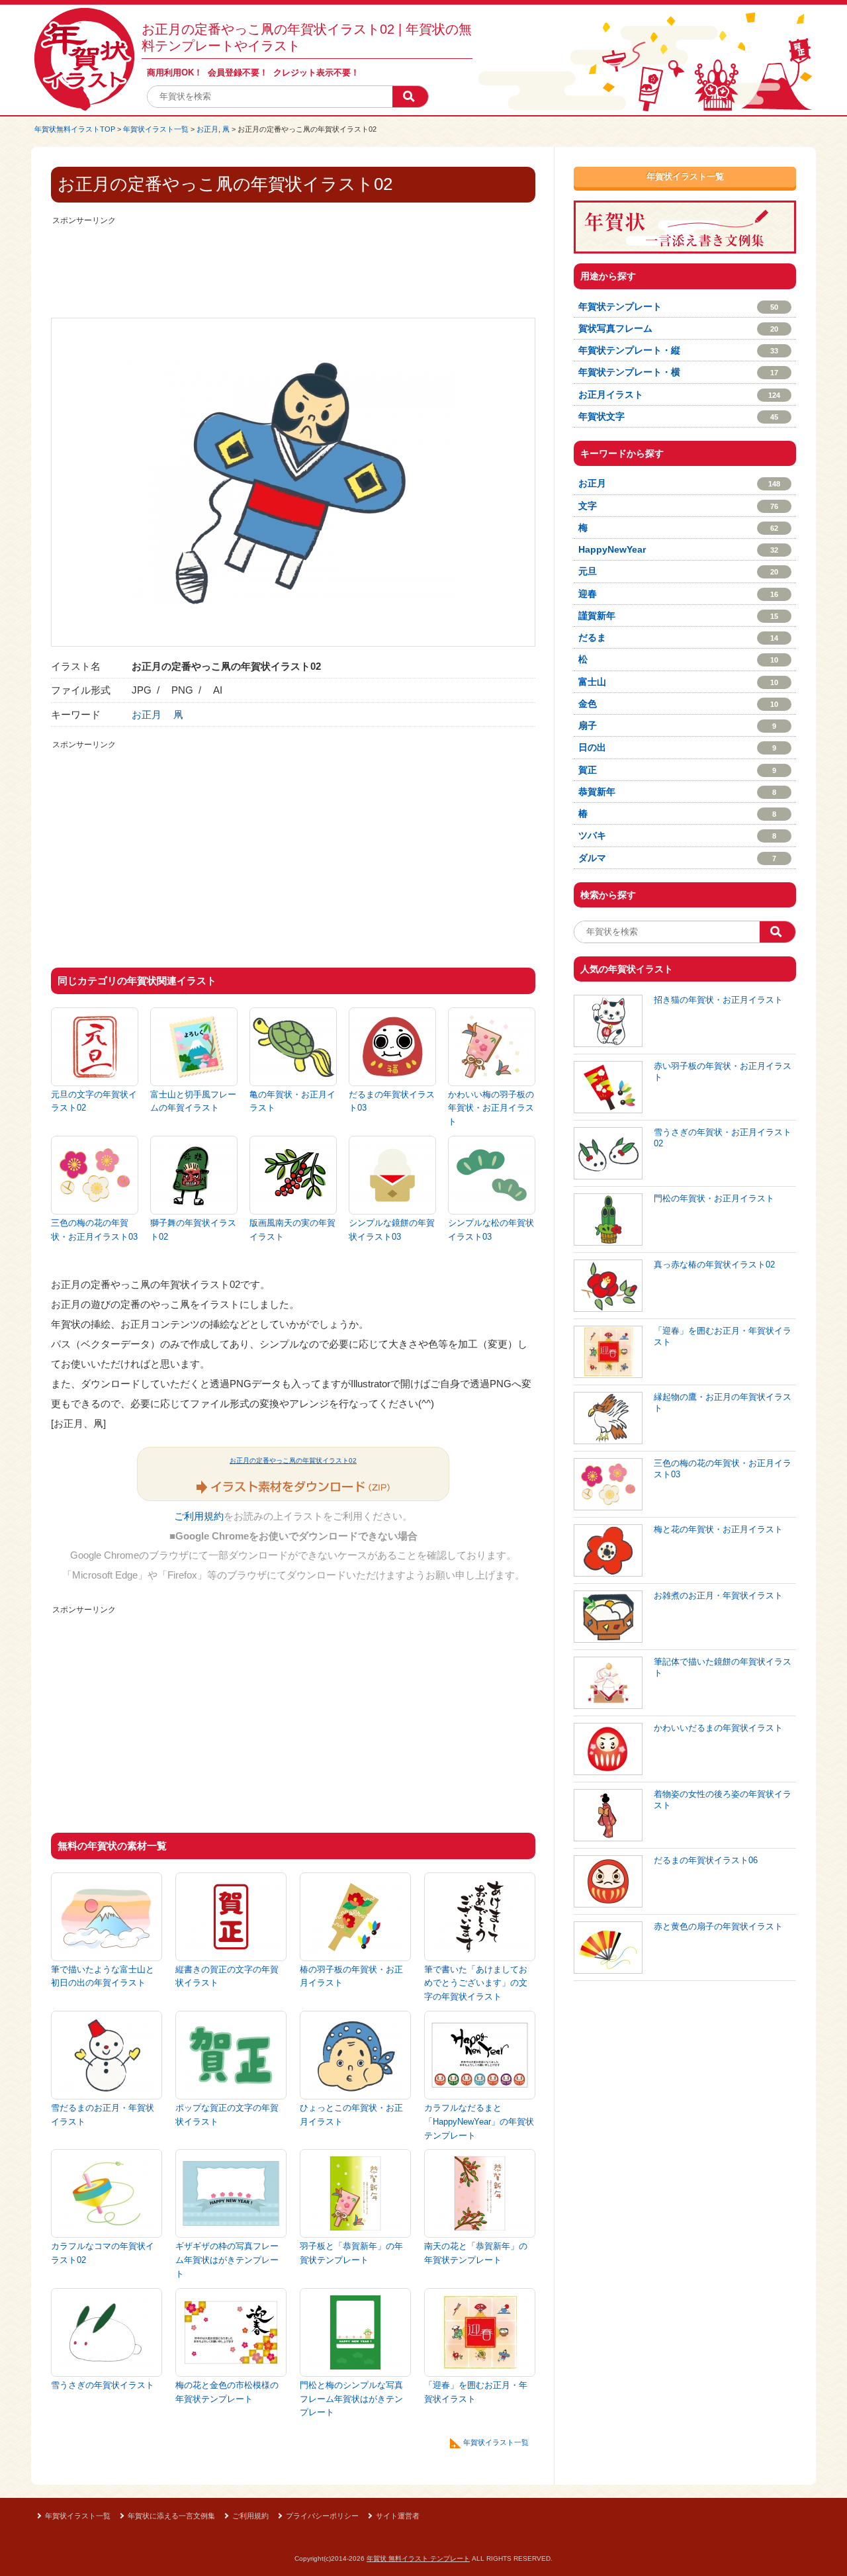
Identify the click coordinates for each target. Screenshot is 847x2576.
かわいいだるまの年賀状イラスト (718, 1728)
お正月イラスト (679, 394)
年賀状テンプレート (678, 306)
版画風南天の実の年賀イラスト (292, 1230)
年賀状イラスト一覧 (156, 129)
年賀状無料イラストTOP (75, 129)
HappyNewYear (678, 549)
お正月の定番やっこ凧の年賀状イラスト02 (293, 1460)
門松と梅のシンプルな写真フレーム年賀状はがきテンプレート (351, 2399)
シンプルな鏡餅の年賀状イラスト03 (392, 1230)
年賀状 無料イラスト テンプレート (418, 2558)
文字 (678, 506)
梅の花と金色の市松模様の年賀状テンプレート (227, 2392)
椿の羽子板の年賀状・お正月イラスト (351, 1976)
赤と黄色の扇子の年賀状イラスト (718, 1926)
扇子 (677, 725)
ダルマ (677, 858)
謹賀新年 (678, 616)
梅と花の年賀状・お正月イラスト (718, 1529)
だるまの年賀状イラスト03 (392, 1101)
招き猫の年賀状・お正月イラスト (718, 1000)
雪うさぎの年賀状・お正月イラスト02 (723, 1138)
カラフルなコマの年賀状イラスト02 (103, 2253)
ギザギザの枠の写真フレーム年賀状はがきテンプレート (227, 2260)
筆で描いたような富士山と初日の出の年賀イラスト (103, 1976)
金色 (678, 704)
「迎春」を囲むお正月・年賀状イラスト (476, 2392)
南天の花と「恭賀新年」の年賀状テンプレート (476, 2253)
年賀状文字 (678, 416)
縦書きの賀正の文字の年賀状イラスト (227, 1976)
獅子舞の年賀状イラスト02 (193, 1230)
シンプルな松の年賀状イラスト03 (491, 1230)
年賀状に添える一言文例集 (171, 2516)
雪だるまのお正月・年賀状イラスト (103, 2115)
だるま (678, 637)
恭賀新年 (677, 792)
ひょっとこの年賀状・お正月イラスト (351, 2115)
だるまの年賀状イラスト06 (706, 1860)
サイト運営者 (398, 2516)
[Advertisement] (293, 258)
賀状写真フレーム (678, 328)
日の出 (677, 747)
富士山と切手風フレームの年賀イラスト (193, 1101)
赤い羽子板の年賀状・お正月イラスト (723, 1072)
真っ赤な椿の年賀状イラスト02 (714, 1265)
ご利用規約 (199, 1516)
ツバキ (677, 835)
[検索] (410, 97)
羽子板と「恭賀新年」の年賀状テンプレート (351, 2253)
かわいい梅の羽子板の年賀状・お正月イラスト (491, 1108)
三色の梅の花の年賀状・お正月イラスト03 (94, 1230)
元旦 (678, 571)
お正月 (207, 129)
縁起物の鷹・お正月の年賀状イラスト (723, 1403)
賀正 (677, 770)
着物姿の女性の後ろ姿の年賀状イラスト (723, 1800)
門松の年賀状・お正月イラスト (714, 1198)
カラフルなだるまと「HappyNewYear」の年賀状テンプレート (479, 2122)
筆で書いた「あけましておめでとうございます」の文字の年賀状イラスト (476, 1983)
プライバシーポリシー (322, 2516)
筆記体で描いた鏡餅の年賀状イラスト (723, 1667)
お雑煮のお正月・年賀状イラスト (718, 1595)
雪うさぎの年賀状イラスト (103, 2385)
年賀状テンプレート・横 (678, 372)
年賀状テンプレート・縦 (678, 350)
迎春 (678, 594)
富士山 (678, 682)
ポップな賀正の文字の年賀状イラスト (227, 2115)
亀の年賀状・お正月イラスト (292, 1101)
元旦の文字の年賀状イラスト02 (94, 1101)
